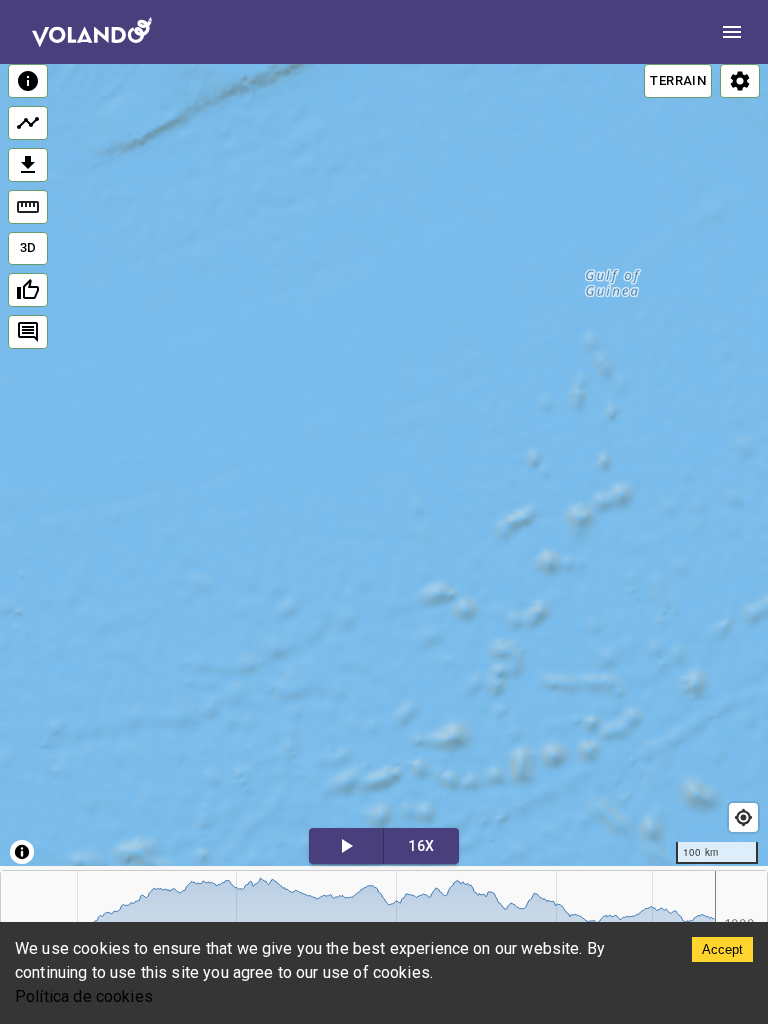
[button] (386, 436)
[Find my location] (743, 817)
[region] (384, 465)
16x (421, 846)
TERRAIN (678, 80)
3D (28, 247)
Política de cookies (84, 996)
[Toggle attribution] (22, 852)
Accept (722, 949)
